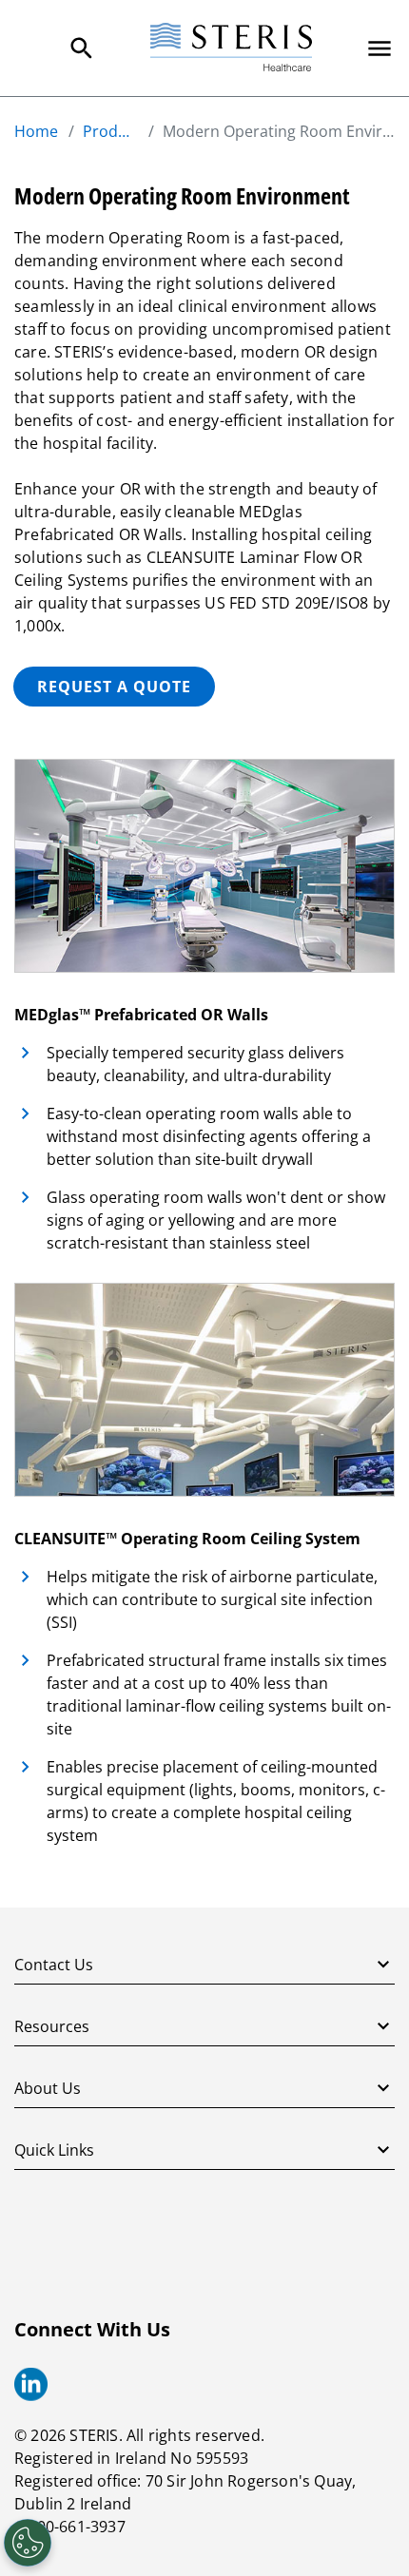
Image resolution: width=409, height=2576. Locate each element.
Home (36, 131)
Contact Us (54, 1965)
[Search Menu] (82, 48)
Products (110, 131)
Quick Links (54, 2150)
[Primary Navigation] (380, 48)
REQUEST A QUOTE (114, 687)
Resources (52, 2026)
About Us (48, 2088)
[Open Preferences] (28, 2543)
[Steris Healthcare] (231, 48)
